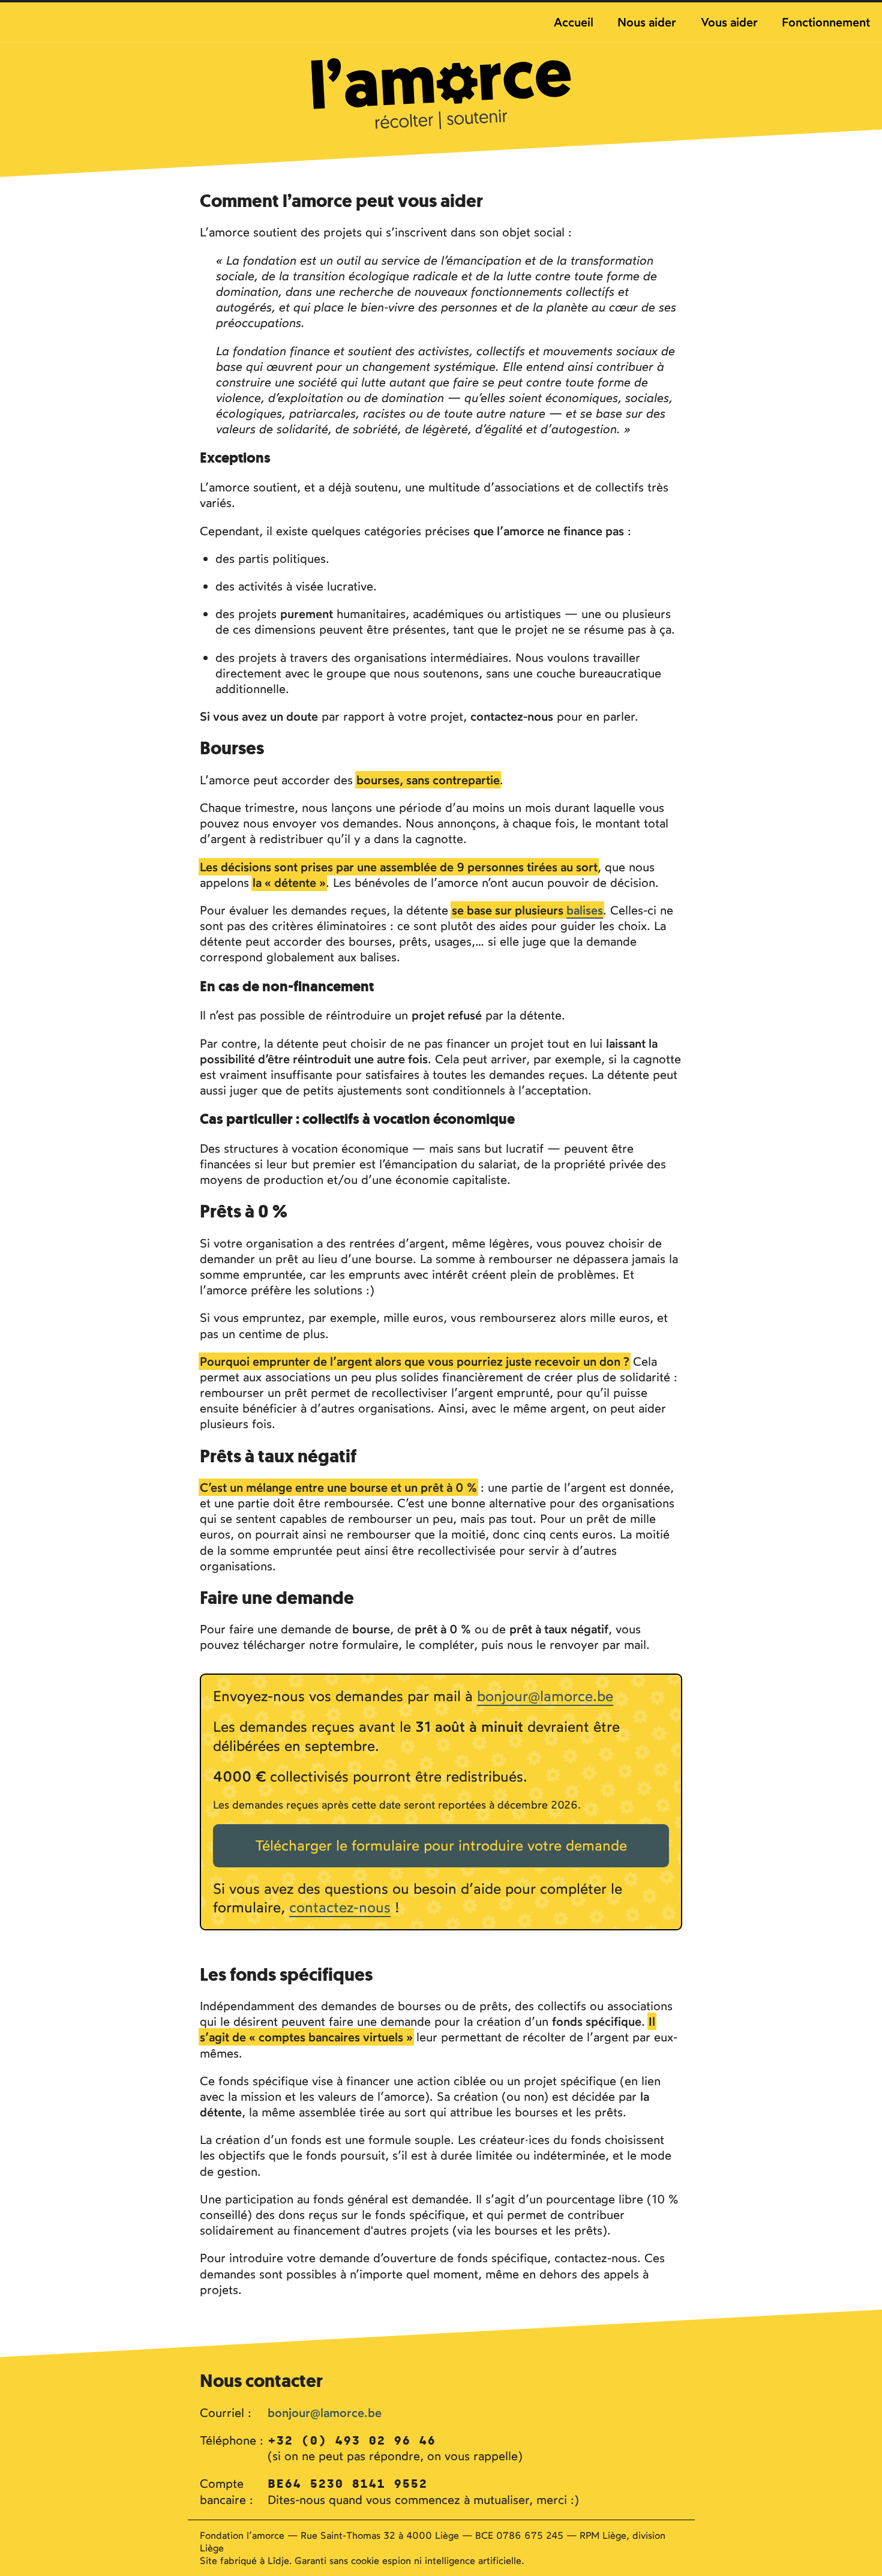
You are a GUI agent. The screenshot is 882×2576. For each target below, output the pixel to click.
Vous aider (729, 22)
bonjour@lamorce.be (545, 1696)
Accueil (574, 22)
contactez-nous (340, 1907)
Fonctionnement (826, 22)
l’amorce (443, 91)
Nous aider (647, 22)
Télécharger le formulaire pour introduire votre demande (441, 1845)
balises (585, 910)
